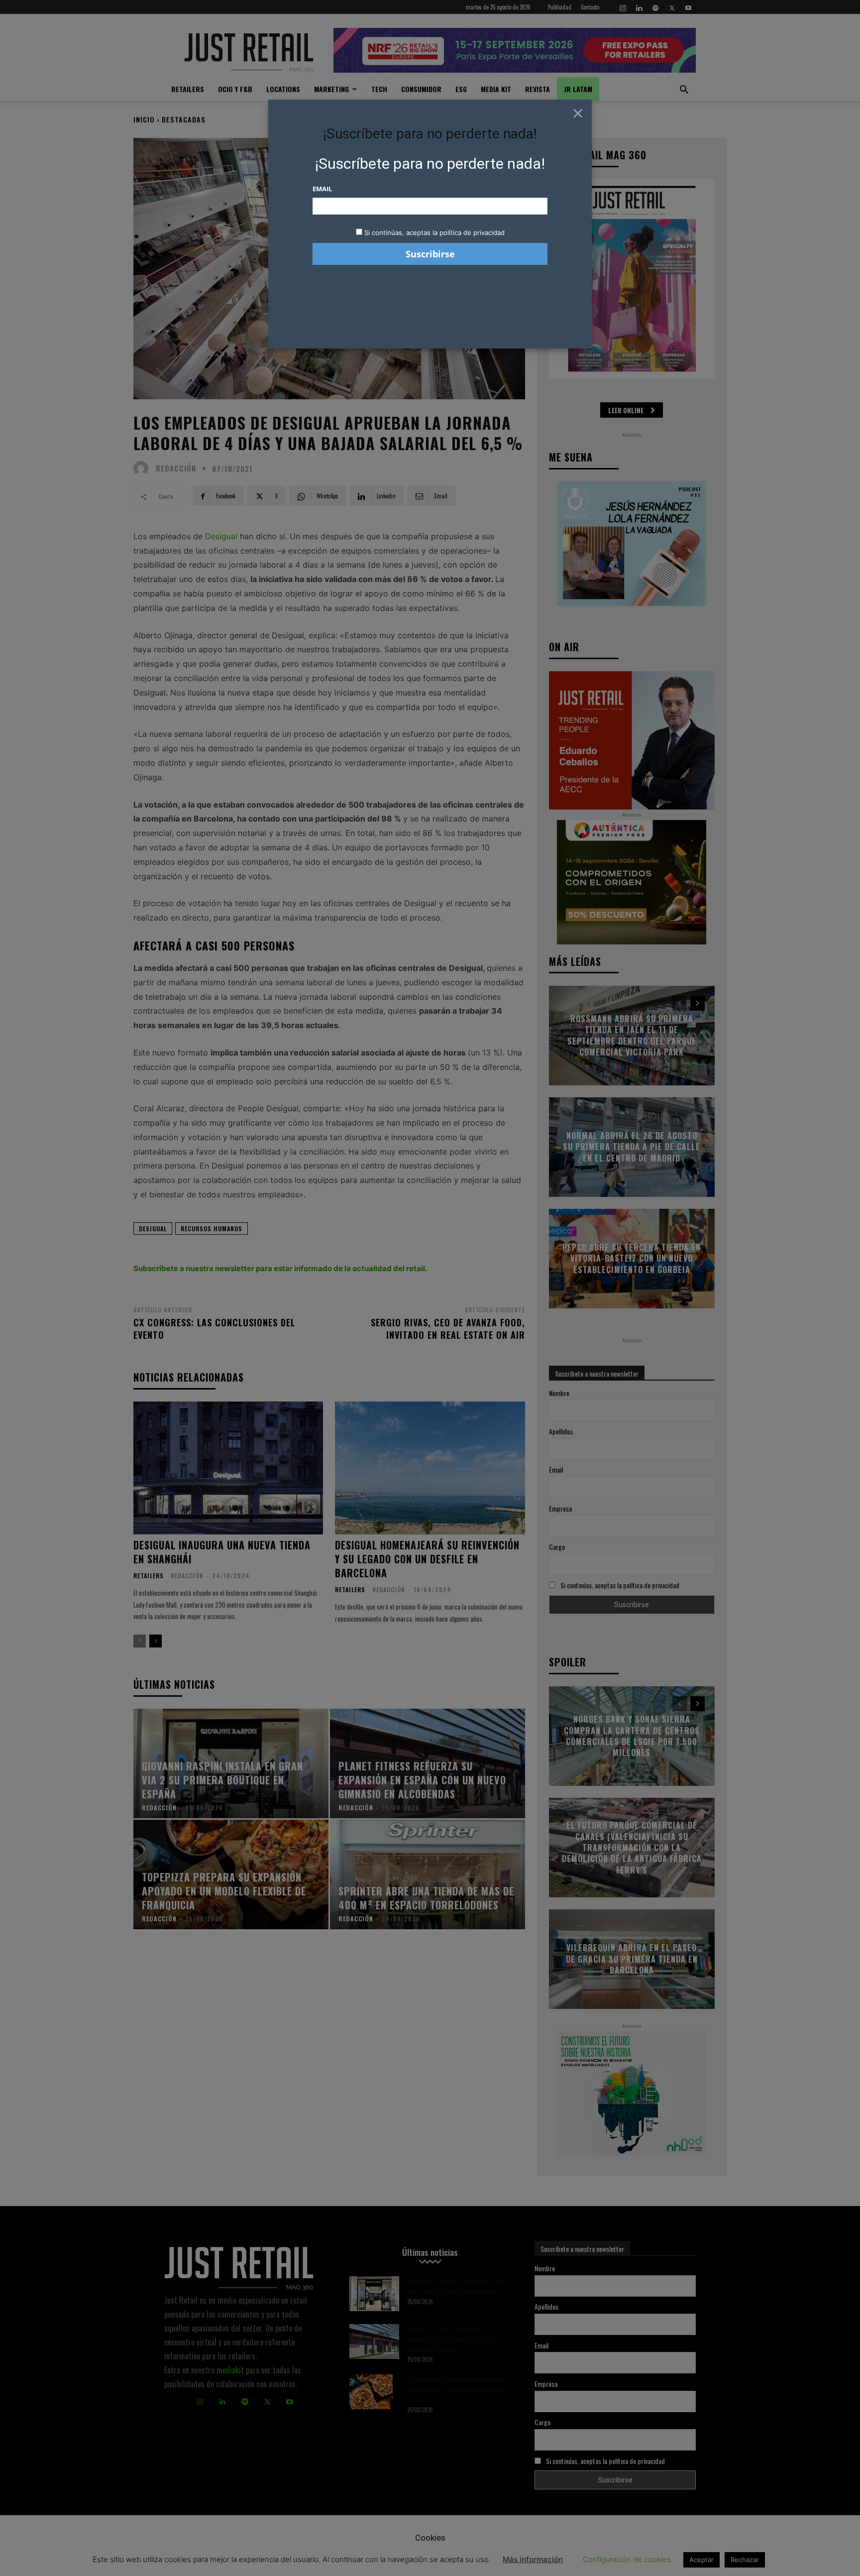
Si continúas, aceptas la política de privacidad (434, 233)
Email (322, 189)
